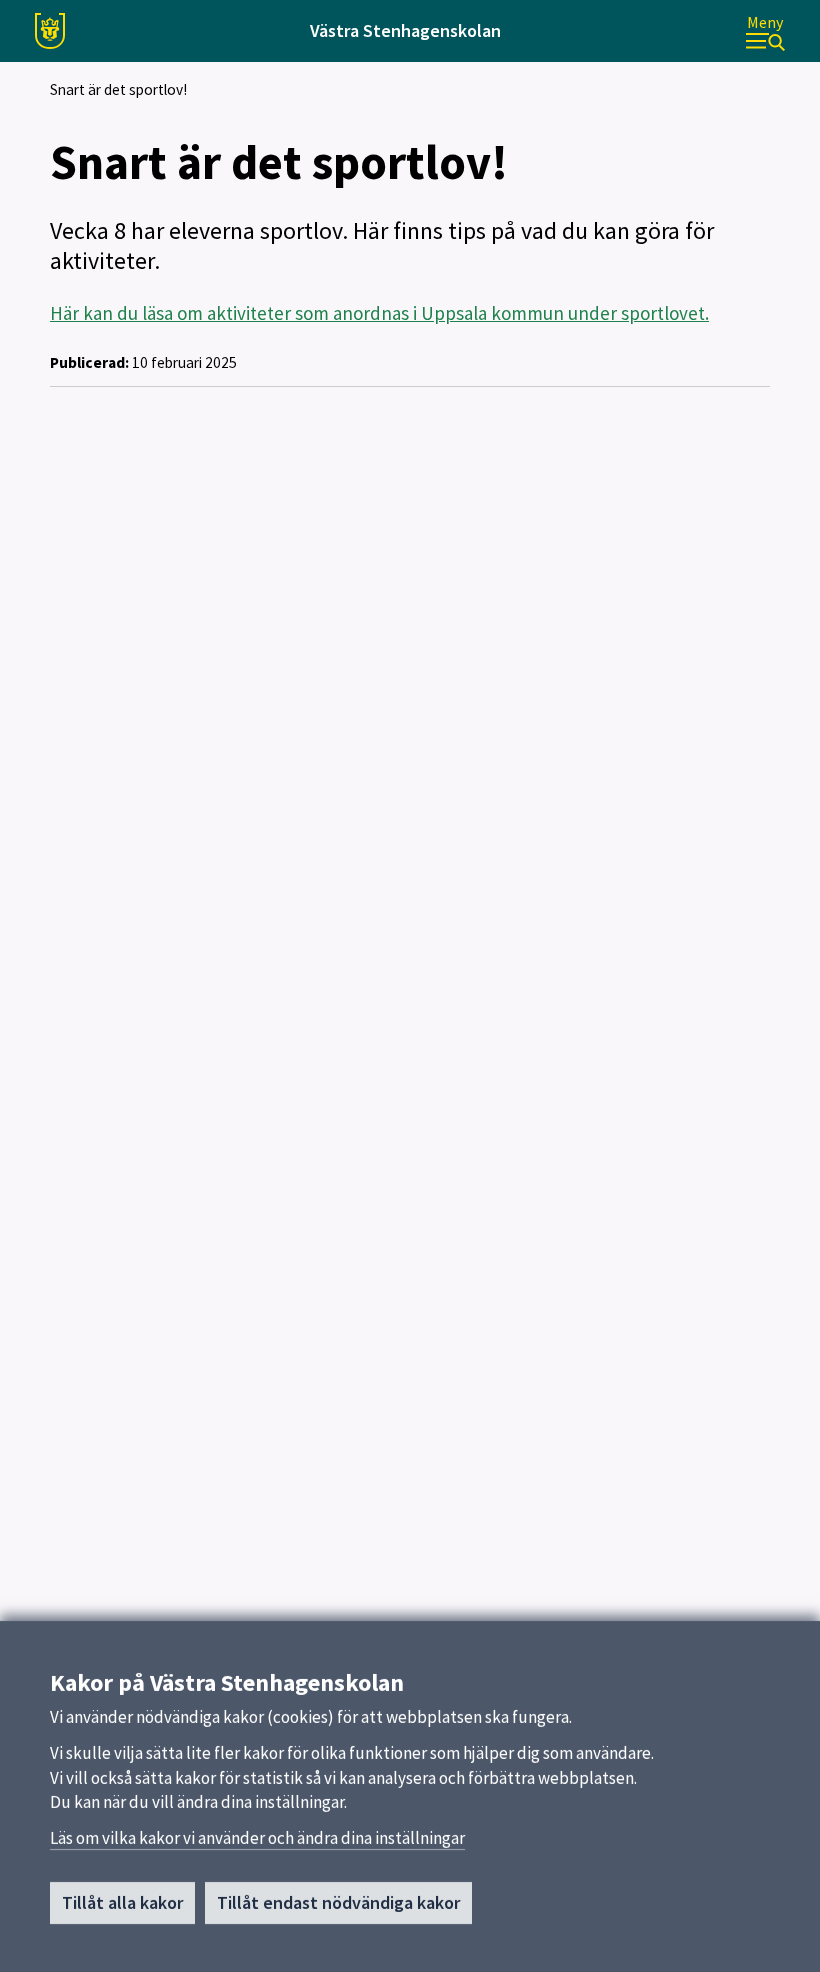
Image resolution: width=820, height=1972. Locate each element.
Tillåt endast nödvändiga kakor (338, 1902)
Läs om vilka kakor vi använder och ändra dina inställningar (257, 1838)
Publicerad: (89, 362)
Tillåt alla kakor (122, 1902)
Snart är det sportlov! (118, 89)
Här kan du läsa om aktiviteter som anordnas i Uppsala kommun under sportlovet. (379, 313)
